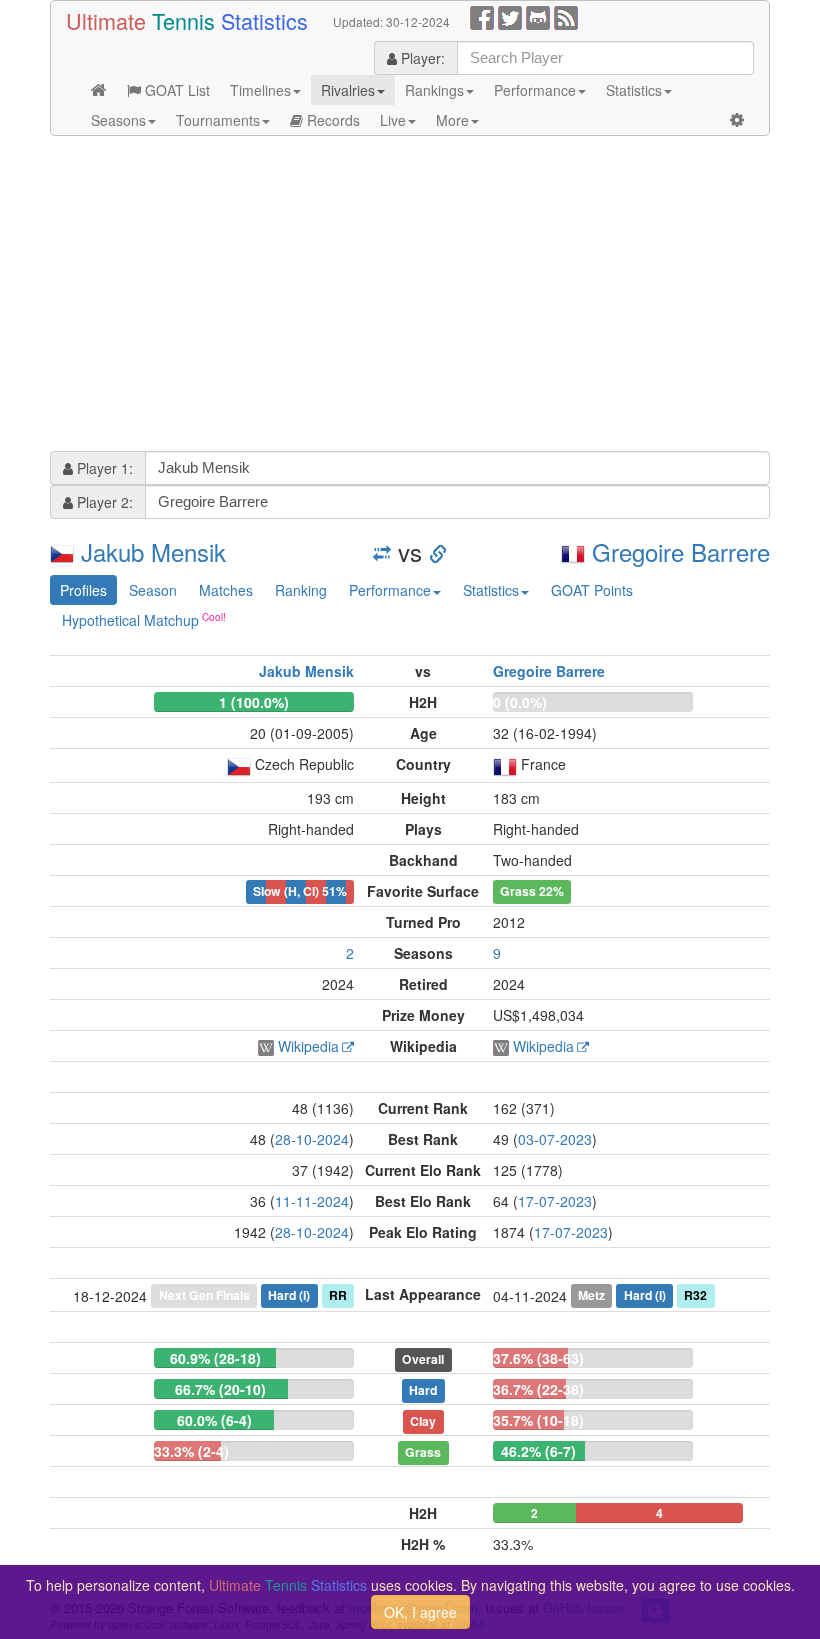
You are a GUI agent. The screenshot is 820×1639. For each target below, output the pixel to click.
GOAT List (175, 90)
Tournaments (218, 120)
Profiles (83, 590)
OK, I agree (420, 1612)
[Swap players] (382, 551)
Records (331, 120)
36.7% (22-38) (538, 1389)
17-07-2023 (555, 1201)
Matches (226, 590)
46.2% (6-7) (538, 1451)
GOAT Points (592, 590)
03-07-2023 (555, 1139)
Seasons (118, 120)
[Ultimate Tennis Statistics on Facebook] (482, 16)
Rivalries (348, 90)
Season (153, 590)
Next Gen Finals (204, 1295)
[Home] (99, 90)
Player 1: (103, 468)
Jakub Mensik (153, 551)
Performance (535, 90)
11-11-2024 (312, 1201)
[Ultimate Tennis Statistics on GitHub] (538, 16)
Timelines (260, 90)
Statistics (634, 90)
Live (393, 120)
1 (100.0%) (254, 702)
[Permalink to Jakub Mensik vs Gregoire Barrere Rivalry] (438, 551)
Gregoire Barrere (681, 551)
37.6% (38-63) (538, 1358)
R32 (695, 1295)
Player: (421, 58)
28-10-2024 (312, 1139)
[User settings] (737, 120)
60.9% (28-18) (215, 1358)
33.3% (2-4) (191, 1451)
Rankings (434, 90)
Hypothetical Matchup (130, 620)
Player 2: (103, 502)
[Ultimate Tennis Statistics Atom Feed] (566, 16)
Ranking (301, 590)
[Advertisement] (410, 296)
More (452, 120)
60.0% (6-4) (214, 1420)
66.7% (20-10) (220, 1389)
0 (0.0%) (520, 702)
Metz (591, 1295)
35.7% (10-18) (538, 1420)
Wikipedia (308, 1046)
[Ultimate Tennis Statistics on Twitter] (510, 16)
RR (338, 1295)
